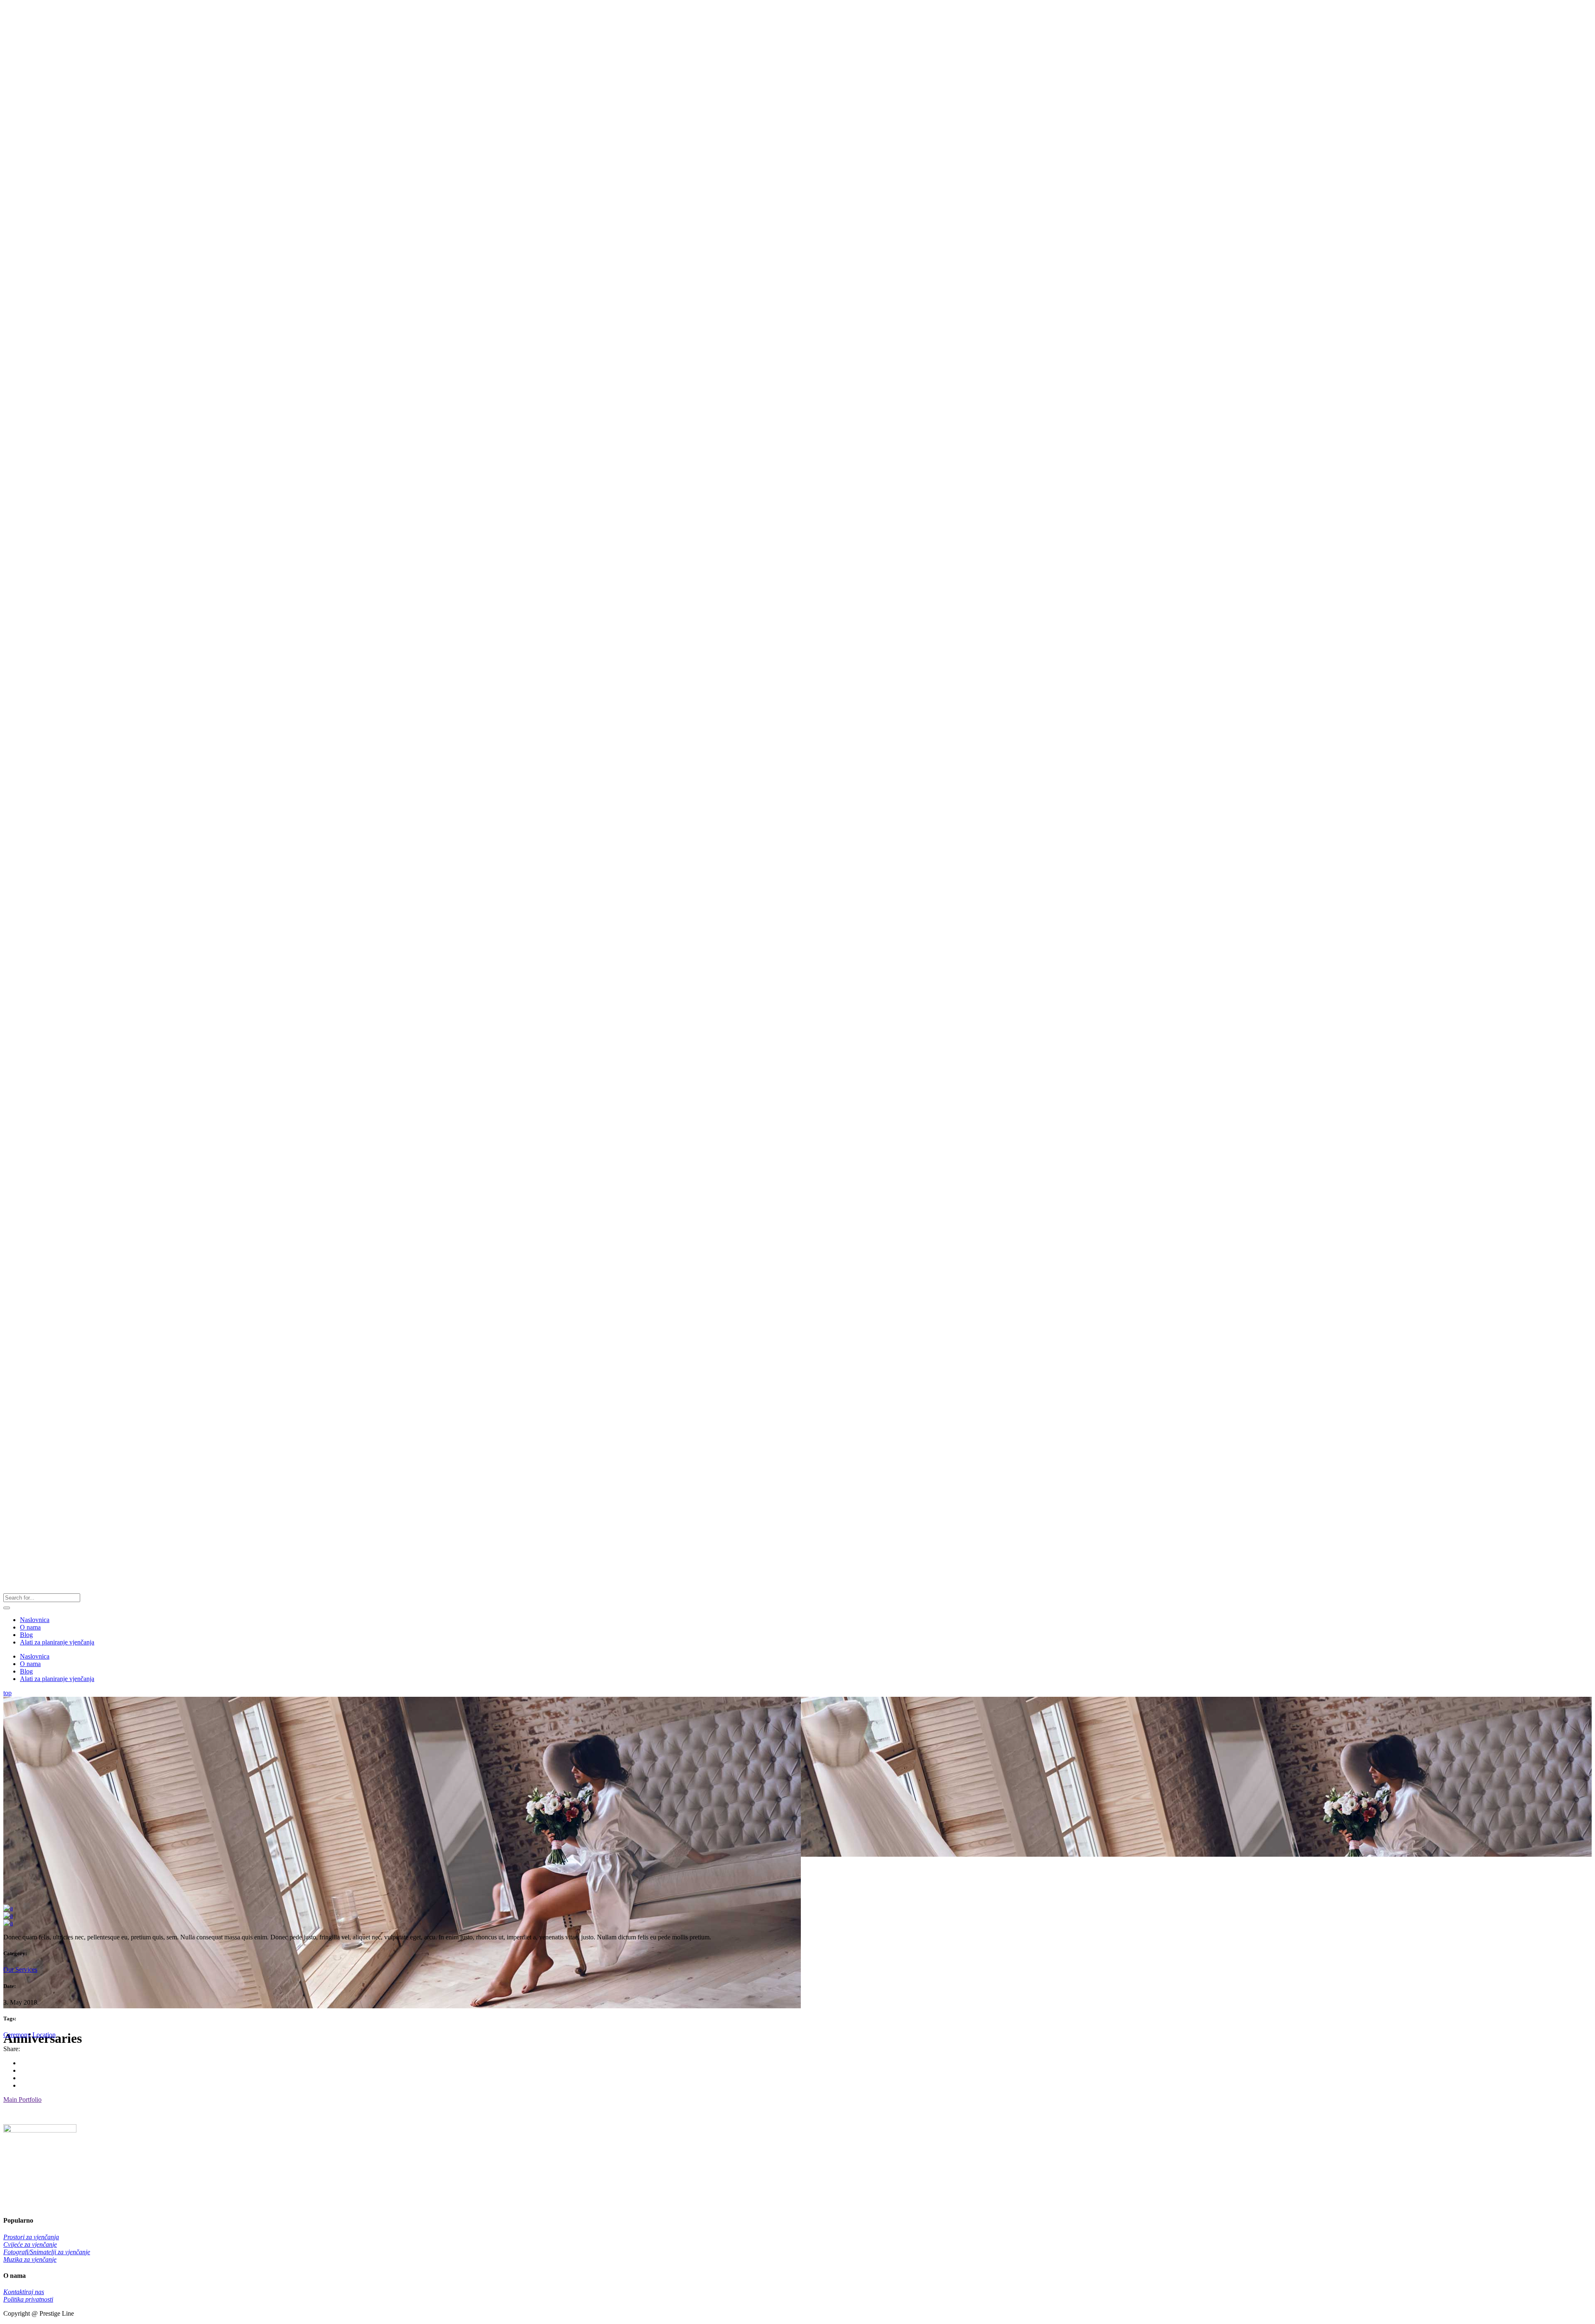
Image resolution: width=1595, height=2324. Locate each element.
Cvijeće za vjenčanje (30, 2244)
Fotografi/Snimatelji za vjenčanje (47, 2252)
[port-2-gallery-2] (8, 1908)
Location (44, 2035)
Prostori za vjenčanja (31, 2237)
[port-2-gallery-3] (8, 1915)
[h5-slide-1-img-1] (8, 1923)
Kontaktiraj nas (24, 2292)
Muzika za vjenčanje (30, 2259)
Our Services (20, 1969)
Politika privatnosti (28, 2299)
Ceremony (17, 2035)
